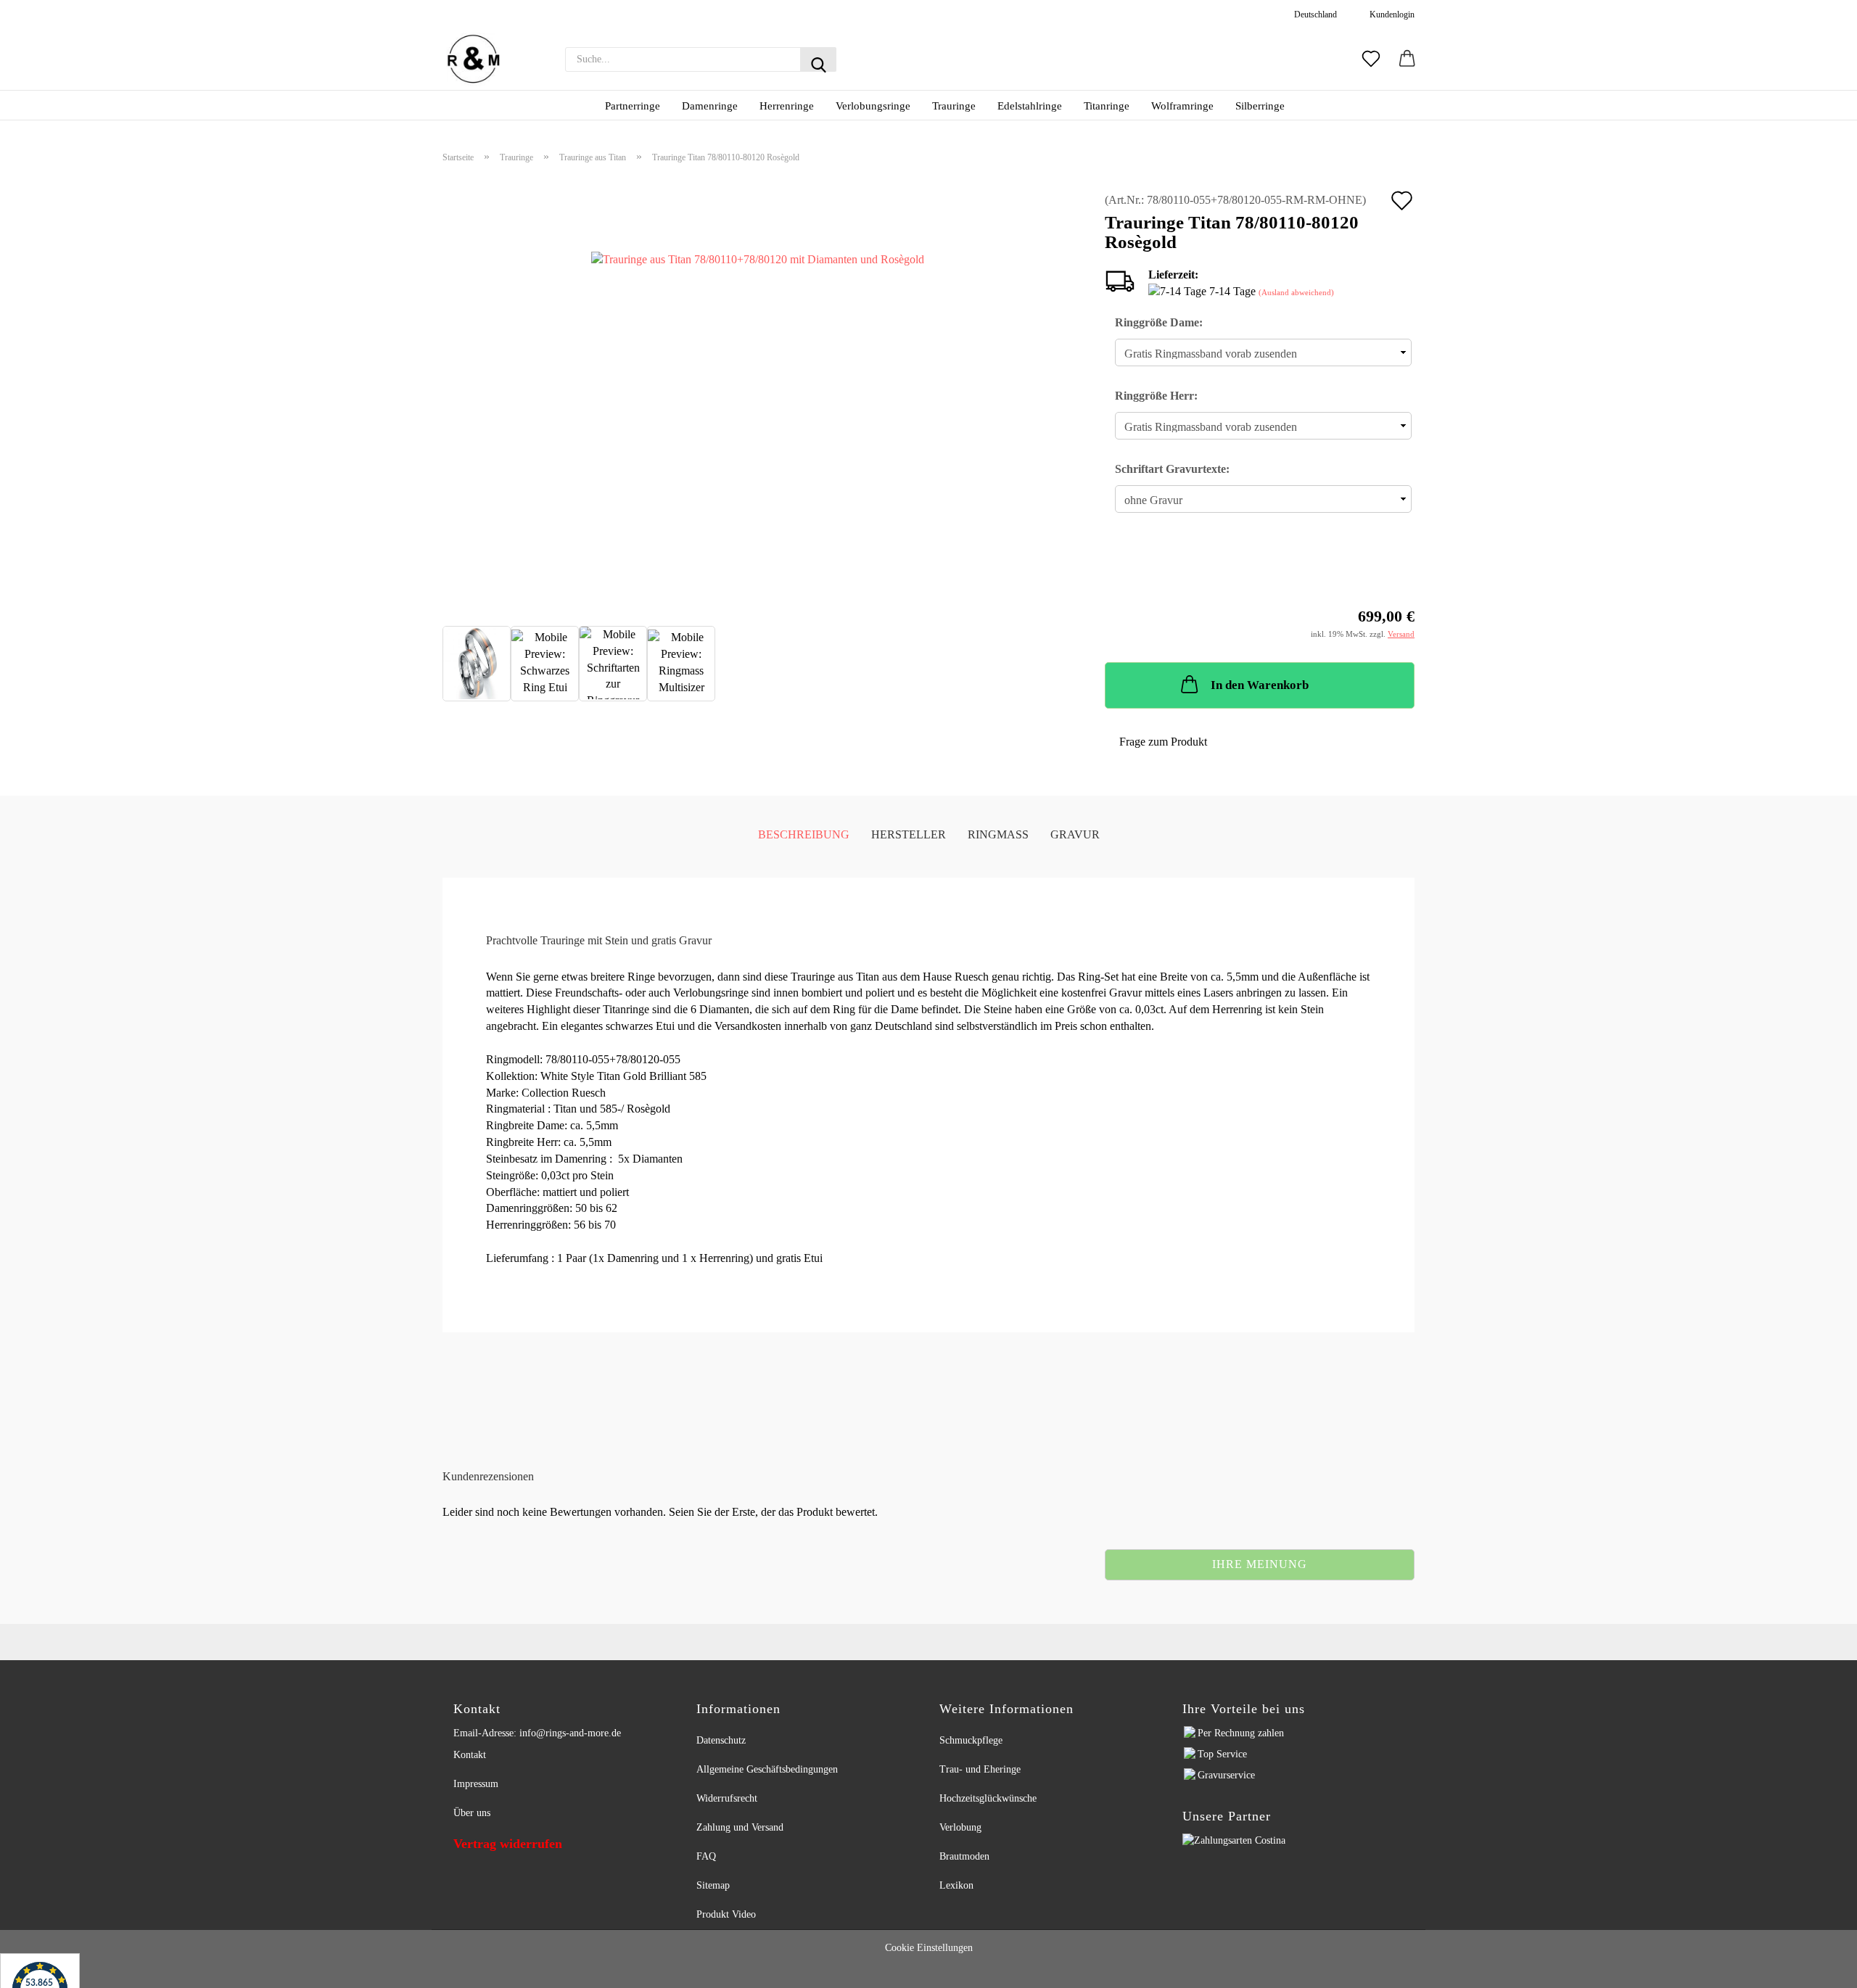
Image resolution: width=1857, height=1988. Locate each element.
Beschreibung (804, 834)
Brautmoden (964, 1856)
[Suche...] (818, 59)
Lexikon (956, 1885)
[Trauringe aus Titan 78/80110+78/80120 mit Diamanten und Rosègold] (758, 389)
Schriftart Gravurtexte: (1172, 469)
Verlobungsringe (873, 106)
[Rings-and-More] (473, 59)
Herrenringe (787, 106)
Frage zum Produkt (1163, 742)
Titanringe (1107, 106)
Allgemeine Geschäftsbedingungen (767, 1769)
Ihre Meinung (1260, 1564)
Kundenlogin (1390, 15)
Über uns (472, 1813)
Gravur (1075, 834)
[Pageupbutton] (1828, 1968)
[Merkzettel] (1371, 59)
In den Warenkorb (1260, 685)
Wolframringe (1182, 106)
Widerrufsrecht (727, 1798)
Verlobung (960, 1827)
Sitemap (713, 1885)
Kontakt (470, 1755)
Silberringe (1260, 106)
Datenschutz (721, 1740)
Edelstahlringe (1030, 106)
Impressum (476, 1784)
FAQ (706, 1856)
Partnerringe (633, 106)
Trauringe (954, 106)
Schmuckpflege (971, 1740)
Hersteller (909, 834)
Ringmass (998, 834)
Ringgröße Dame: (1159, 322)
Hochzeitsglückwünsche (988, 1798)
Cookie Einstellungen (929, 1948)
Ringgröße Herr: (1156, 396)
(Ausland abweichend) (1296, 292)
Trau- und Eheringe (980, 1769)
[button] (1407, 59)
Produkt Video (726, 1914)
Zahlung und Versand (740, 1827)
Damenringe (710, 106)
